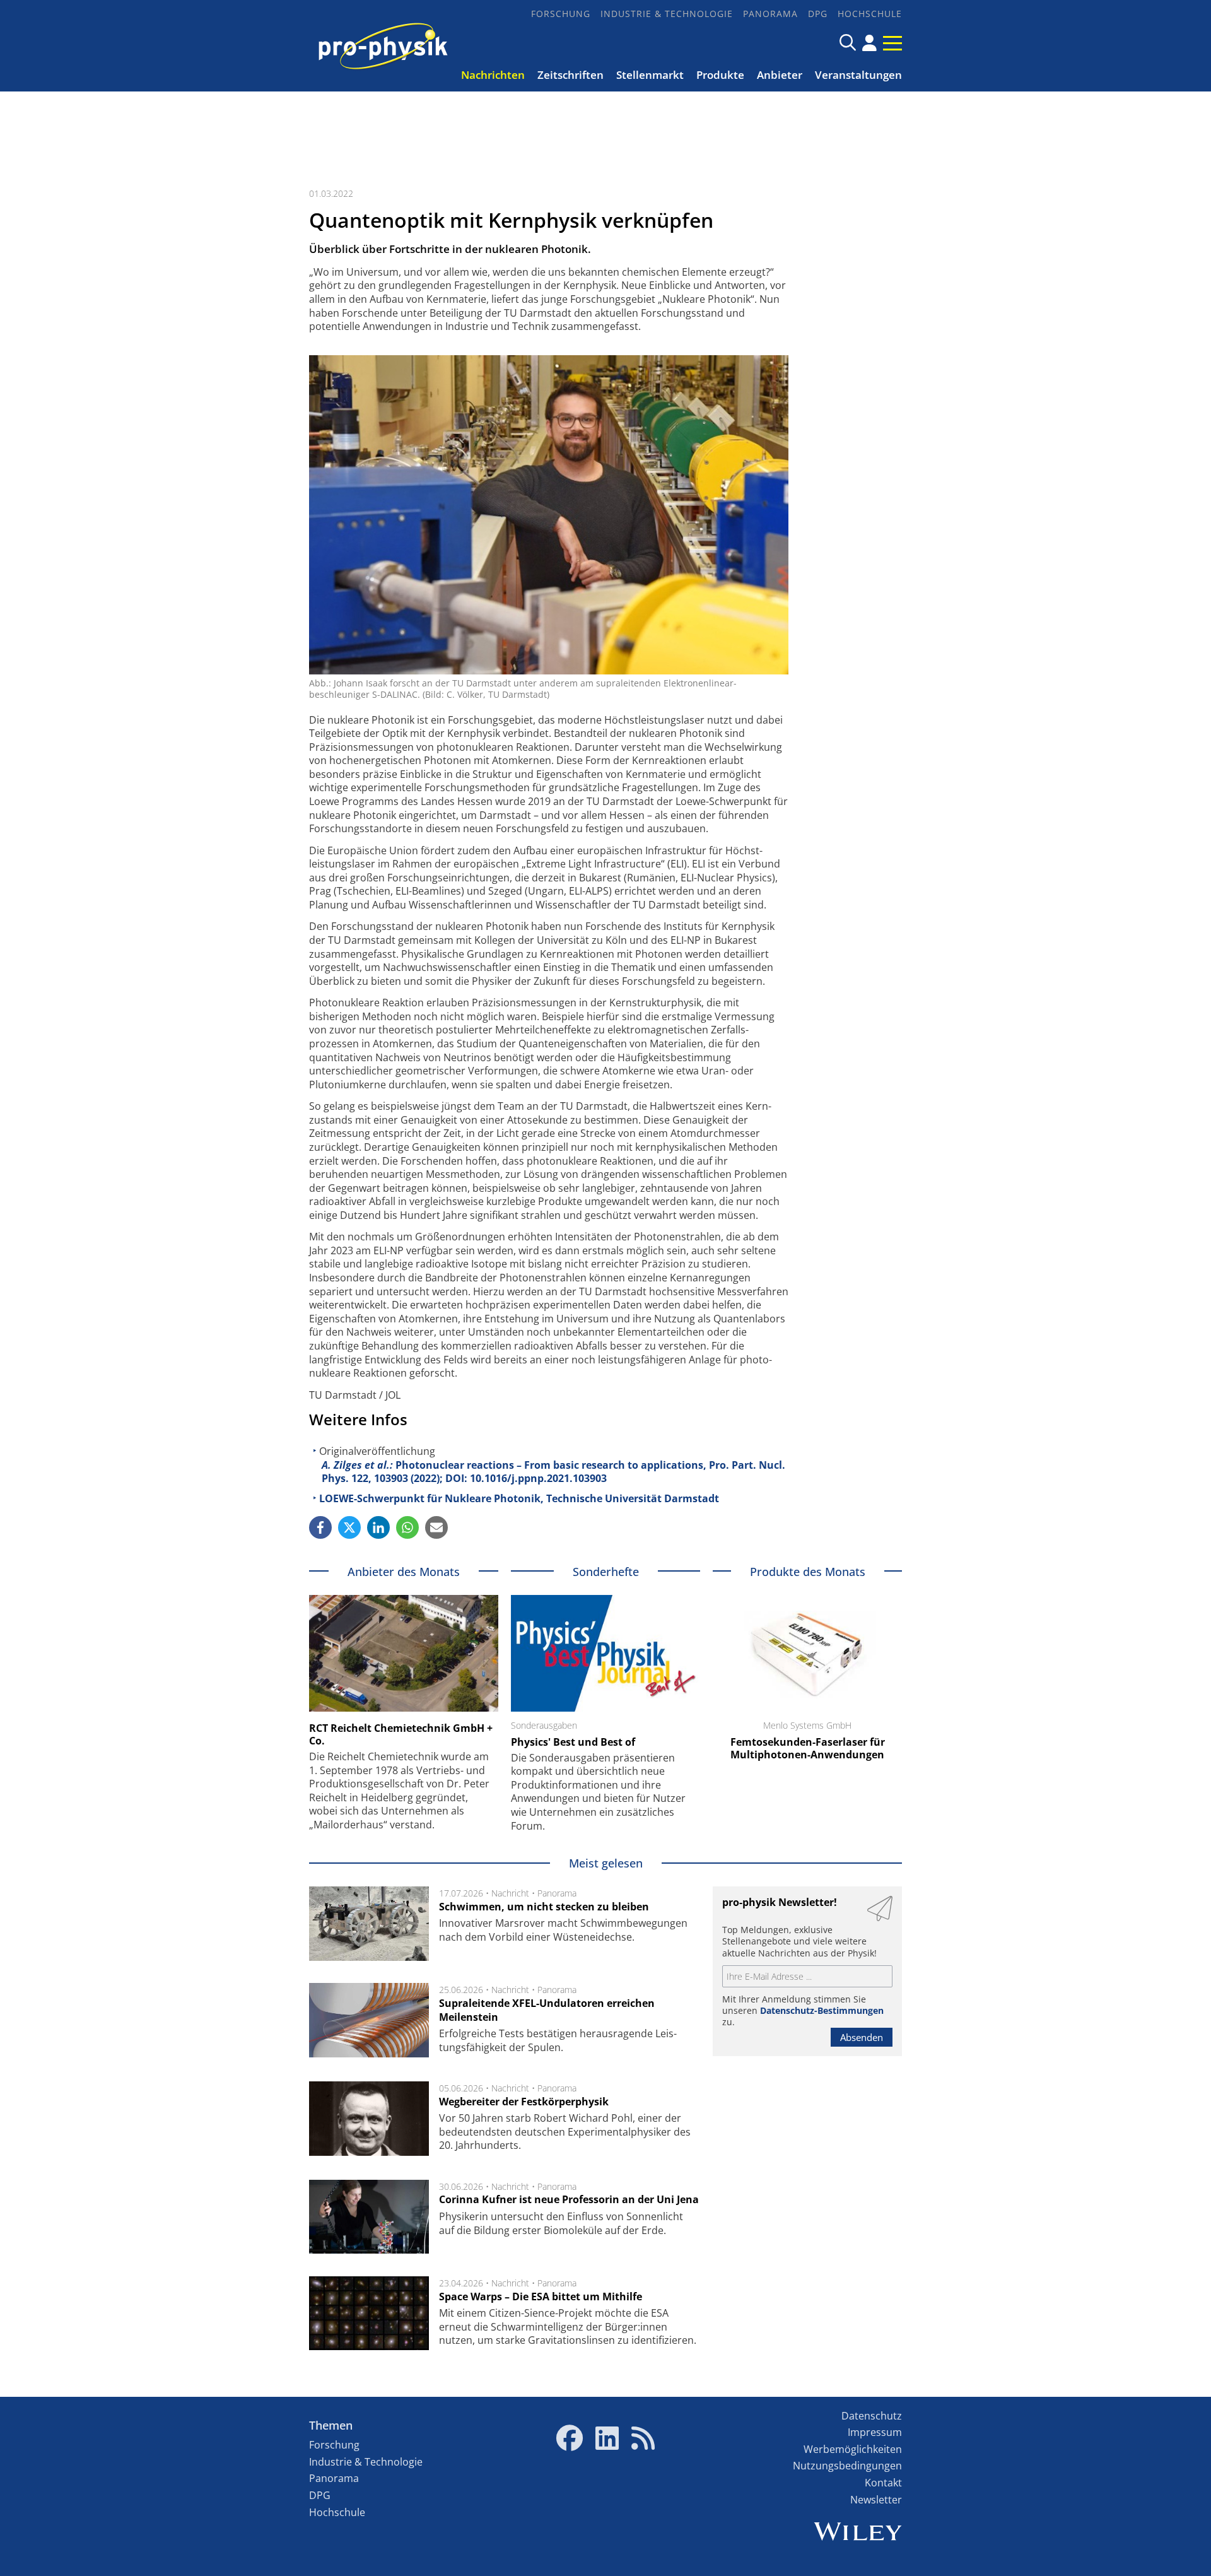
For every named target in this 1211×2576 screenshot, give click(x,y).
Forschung (561, 14)
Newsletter (876, 2500)
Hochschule (870, 14)
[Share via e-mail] (436, 1527)
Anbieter (780, 75)
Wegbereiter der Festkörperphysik (524, 2102)
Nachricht (510, 1893)
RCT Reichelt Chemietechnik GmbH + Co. (401, 1734)
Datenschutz (872, 2416)
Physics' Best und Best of (573, 1742)
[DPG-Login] (869, 43)
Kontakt (883, 2483)
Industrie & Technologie (667, 14)
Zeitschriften (570, 75)
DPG (818, 14)
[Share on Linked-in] (378, 1527)
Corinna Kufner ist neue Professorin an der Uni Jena (569, 2199)
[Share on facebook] (320, 1527)
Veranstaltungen (858, 75)
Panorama (770, 14)
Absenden (862, 2037)
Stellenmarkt (650, 75)
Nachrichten (493, 75)
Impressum (875, 2432)
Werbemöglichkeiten (853, 2449)
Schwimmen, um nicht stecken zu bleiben (544, 1907)
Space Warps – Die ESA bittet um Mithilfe (541, 2297)
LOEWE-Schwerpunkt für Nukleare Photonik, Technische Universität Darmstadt (519, 1498)
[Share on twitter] (349, 1527)
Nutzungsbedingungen (847, 2466)
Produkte (720, 75)
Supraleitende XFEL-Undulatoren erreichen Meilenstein (547, 2010)
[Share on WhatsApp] (407, 1527)
